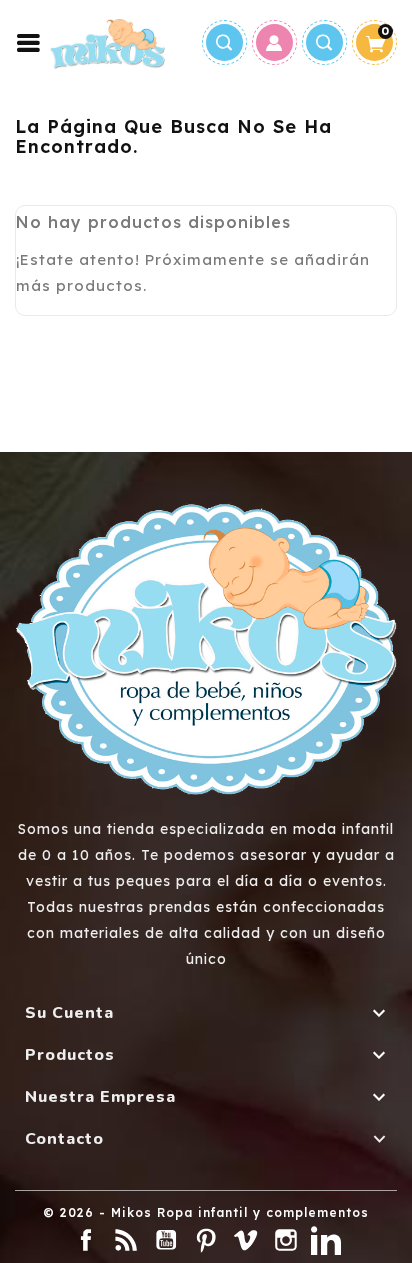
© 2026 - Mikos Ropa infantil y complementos (206, 1212)
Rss (126, 1240)
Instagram (286, 1240)
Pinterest (206, 1240)
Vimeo (246, 1240)
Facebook (86, 1240)
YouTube (166, 1240)
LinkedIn (326, 1240)
